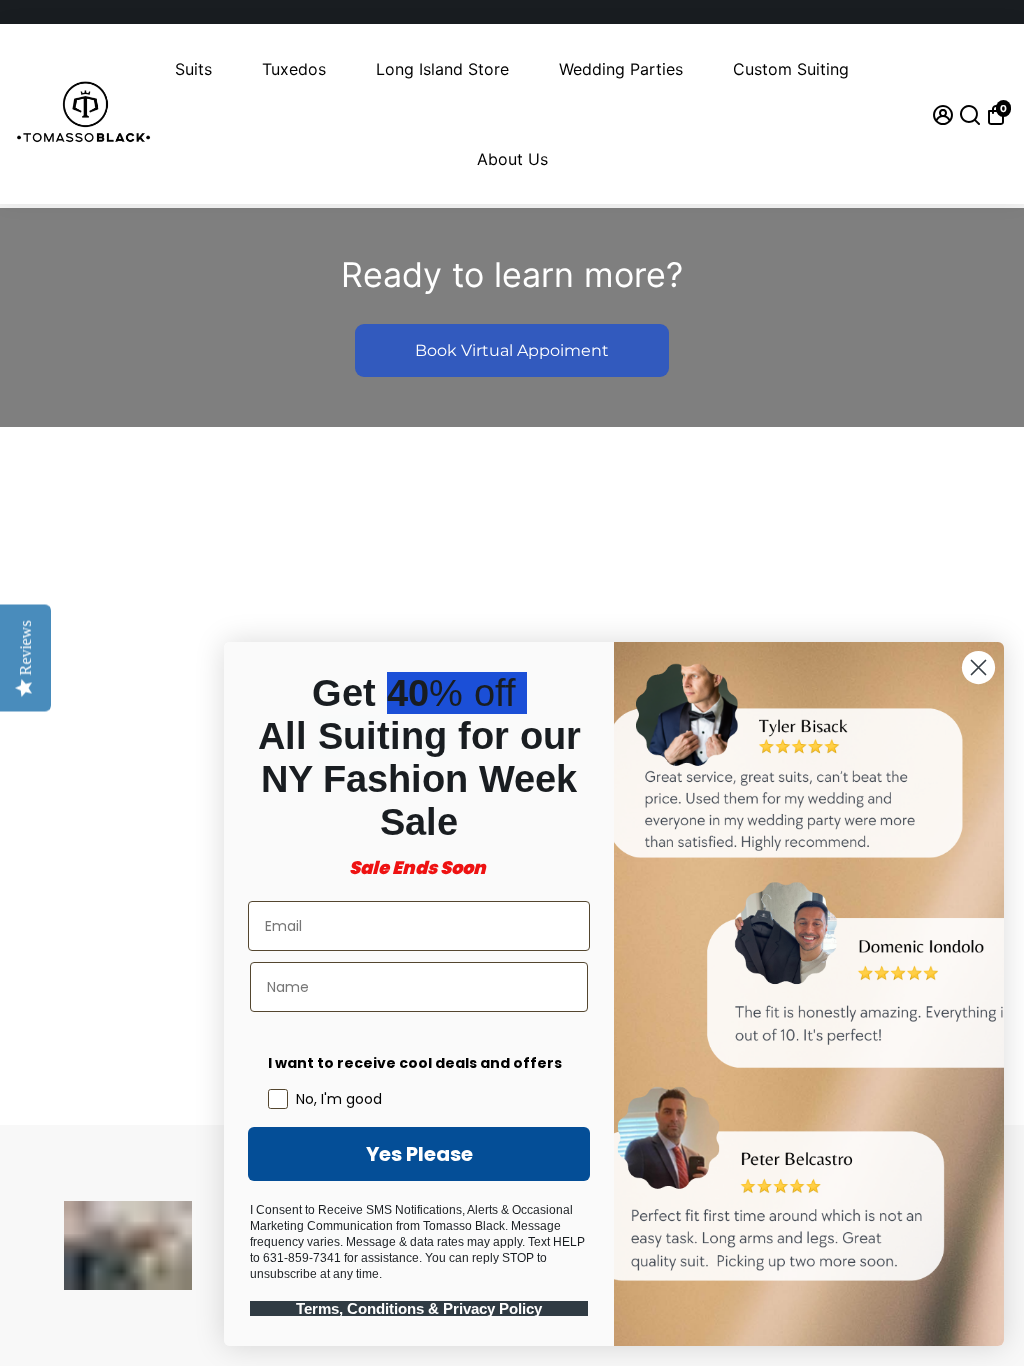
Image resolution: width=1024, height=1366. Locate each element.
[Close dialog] (978, 667)
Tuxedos (294, 69)
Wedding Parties (621, 69)
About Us (512, 159)
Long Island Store (442, 69)
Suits (193, 69)
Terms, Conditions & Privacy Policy (419, 1308)
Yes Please (419, 1154)
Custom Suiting (791, 69)
